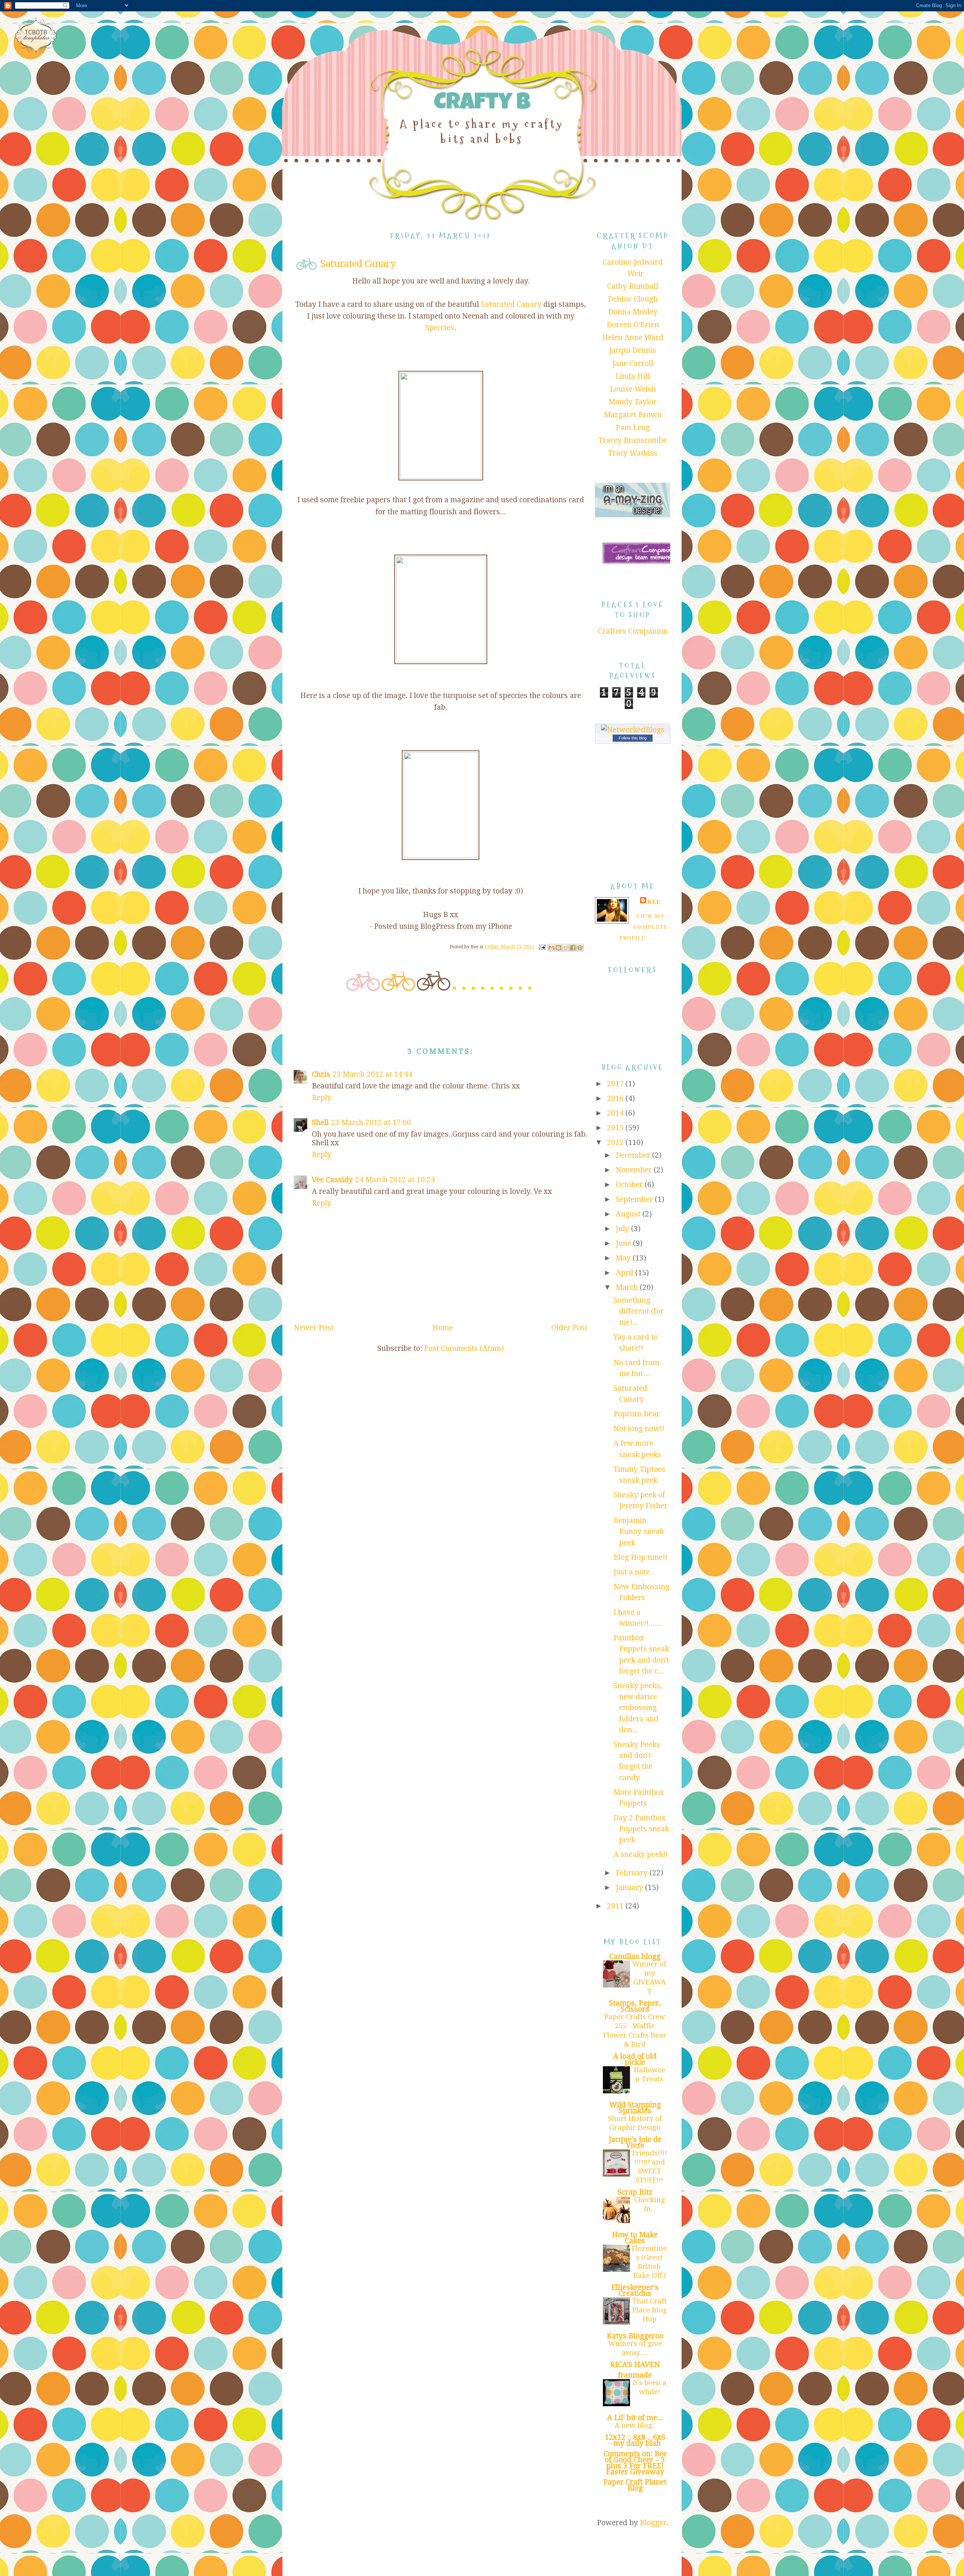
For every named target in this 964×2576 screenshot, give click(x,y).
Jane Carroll (633, 364)
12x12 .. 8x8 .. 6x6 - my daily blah (635, 2440)
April (625, 1273)
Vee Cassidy (332, 1180)
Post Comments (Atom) (464, 1348)
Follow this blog (633, 738)
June (624, 1243)
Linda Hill (633, 376)
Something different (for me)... (639, 1311)
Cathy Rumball (633, 286)
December (634, 1155)
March (628, 1287)
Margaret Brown (633, 415)
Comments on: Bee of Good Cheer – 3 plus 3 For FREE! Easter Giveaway (635, 2463)
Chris (321, 1074)
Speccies (440, 328)
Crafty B (482, 104)
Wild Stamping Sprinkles (635, 2108)
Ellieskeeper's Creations (635, 2290)
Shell (320, 1123)
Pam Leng (633, 428)
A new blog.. (635, 2425)
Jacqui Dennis (633, 350)
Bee (654, 902)
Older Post (569, 1328)
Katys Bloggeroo (635, 2336)
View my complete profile (644, 927)
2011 (616, 1906)
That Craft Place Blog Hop (650, 2310)
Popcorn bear (637, 1414)
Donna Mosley (633, 312)
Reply (322, 1098)
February (633, 1873)
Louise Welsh (633, 389)
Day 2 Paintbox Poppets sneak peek (641, 1829)
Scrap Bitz (635, 2192)
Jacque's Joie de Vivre (635, 2142)
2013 (616, 1128)
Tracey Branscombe (633, 440)
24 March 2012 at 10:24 (395, 1180)
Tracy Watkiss (633, 453)
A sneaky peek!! (641, 1854)
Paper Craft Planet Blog (635, 2485)
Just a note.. (634, 1572)
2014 (616, 1113)
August (629, 1214)
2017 (616, 1084)
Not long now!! (639, 1429)
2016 (616, 1098)
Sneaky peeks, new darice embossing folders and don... (638, 1708)
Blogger (653, 2523)
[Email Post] (542, 947)
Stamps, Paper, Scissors (635, 2006)
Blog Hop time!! (640, 1557)
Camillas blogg (635, 1956)
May (624, 1258)
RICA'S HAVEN (635, 2365)
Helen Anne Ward (633, 338)
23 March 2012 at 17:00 (371, 1123)
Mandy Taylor (633, 402)
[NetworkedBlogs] (633, 730)
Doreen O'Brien (633, 325)
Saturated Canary (511, 304)
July (623, 1229)
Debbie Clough (633, 299)
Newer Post (314, 1328)
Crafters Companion (633, 631)
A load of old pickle (635, 2059)
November (635, 1170)
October (630, 1185)
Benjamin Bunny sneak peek (639, 1532)
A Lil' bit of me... (635, 2418)
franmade (635, 2375)
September (635, 1199)
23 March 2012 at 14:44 (372, 1074)
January (630, 1888)
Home (443, 1328)
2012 (616, 1142)
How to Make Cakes (635, 2238)
